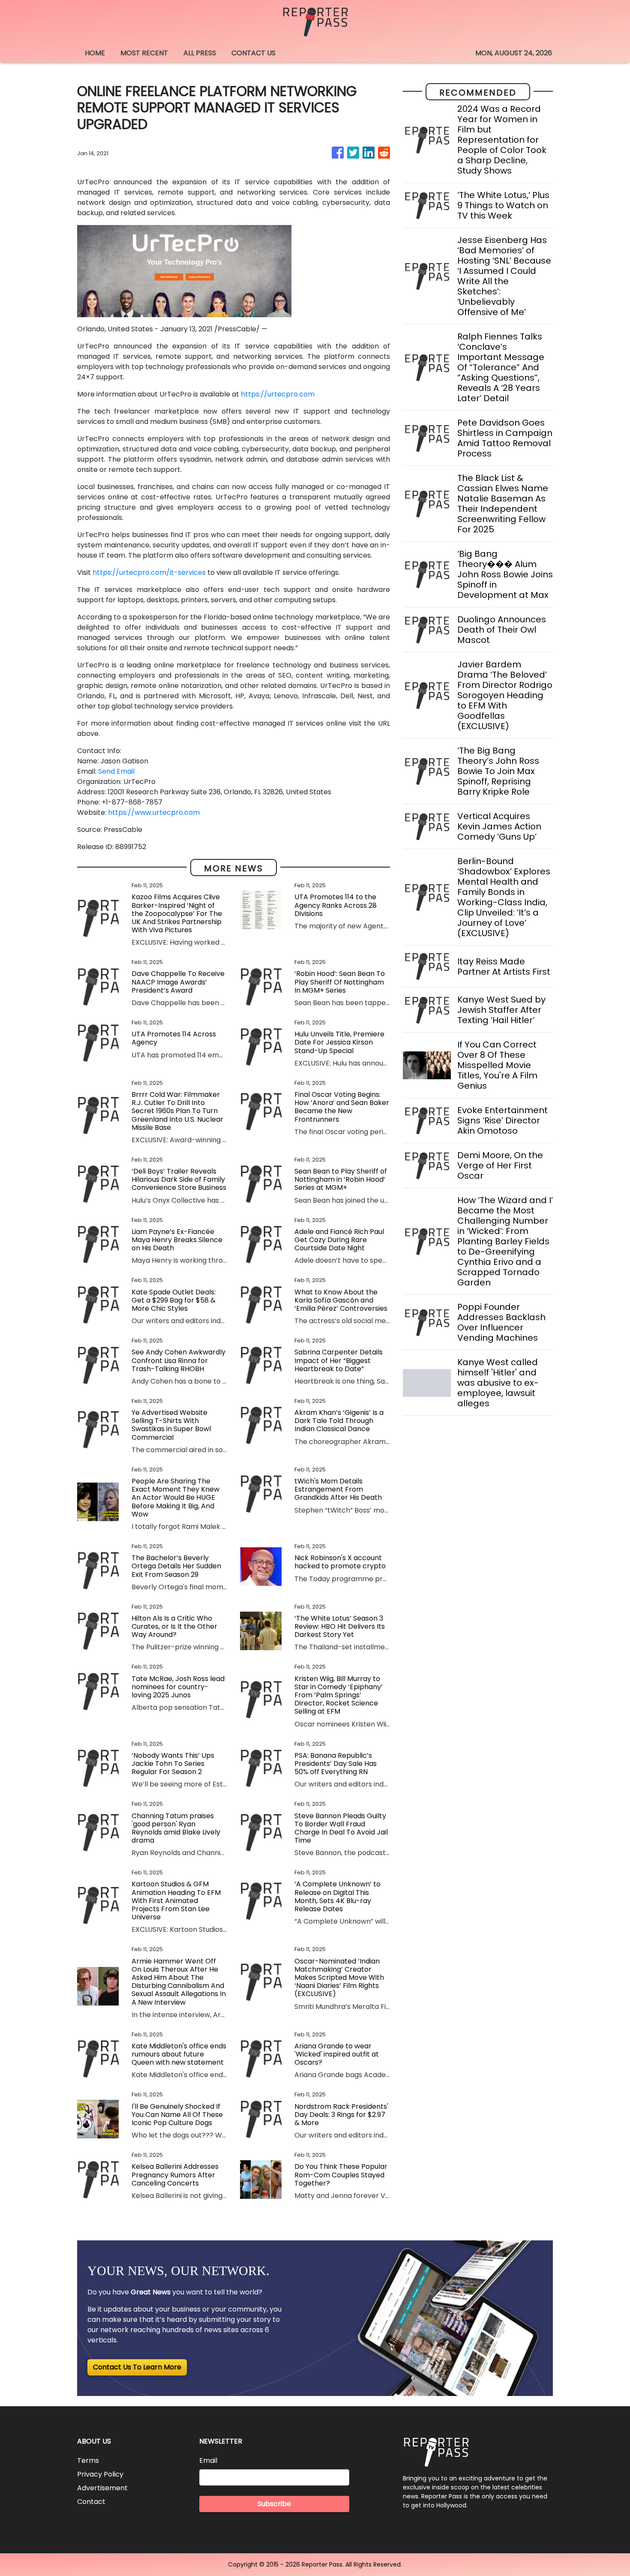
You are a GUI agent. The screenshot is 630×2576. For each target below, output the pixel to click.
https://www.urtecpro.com (154, 812)
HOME (95, 53)
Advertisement (102, 2488)
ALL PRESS (200, 53)
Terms (88, 2460)
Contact (91, 2502)
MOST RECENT (144, 53)
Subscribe (274, 2504)
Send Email (116, 771)
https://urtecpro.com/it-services (149, 572)
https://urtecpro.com (278, 394)
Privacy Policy (100, 2474)
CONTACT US (253, 53)
